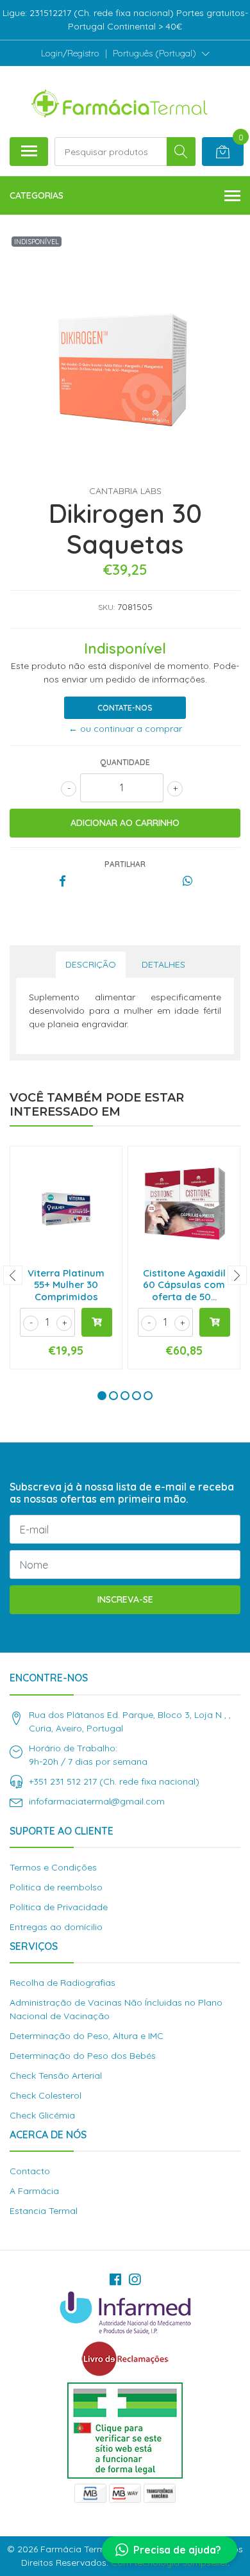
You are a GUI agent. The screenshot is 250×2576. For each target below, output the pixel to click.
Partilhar (125, 864)
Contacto (30, 2171)
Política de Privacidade (59, 1907)
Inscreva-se (125, 1599)
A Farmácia (34, 2191)
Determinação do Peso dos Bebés (83, 2056)
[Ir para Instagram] (135, 2279)
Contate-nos (125, 708)
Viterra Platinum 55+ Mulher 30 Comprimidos (66, 1284)
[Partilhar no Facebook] (63, 882)
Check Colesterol (46, 2095)
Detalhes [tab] (163, 964)
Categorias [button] (37, 195)
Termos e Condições (53, 1867)
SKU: (106, 607)
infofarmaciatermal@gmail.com (97, 1801)
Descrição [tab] (91, 964)
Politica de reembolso (56, 1887)
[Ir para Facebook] (115, 2279)
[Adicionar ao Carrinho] (97, 1322)
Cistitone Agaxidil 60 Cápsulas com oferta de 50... (184, 1284)
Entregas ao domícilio (56, 1927)
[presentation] (13, 1275)
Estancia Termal (44, 2211)
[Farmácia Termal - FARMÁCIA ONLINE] (120, 101)
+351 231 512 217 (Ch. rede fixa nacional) (114, 1781)
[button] (161, 53)
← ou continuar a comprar (125, 729)
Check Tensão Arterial (56, 2076)
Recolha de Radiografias (63, 1983)
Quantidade (125, 762)
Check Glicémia (42, 2115)
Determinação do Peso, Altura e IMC (87, 2036)
